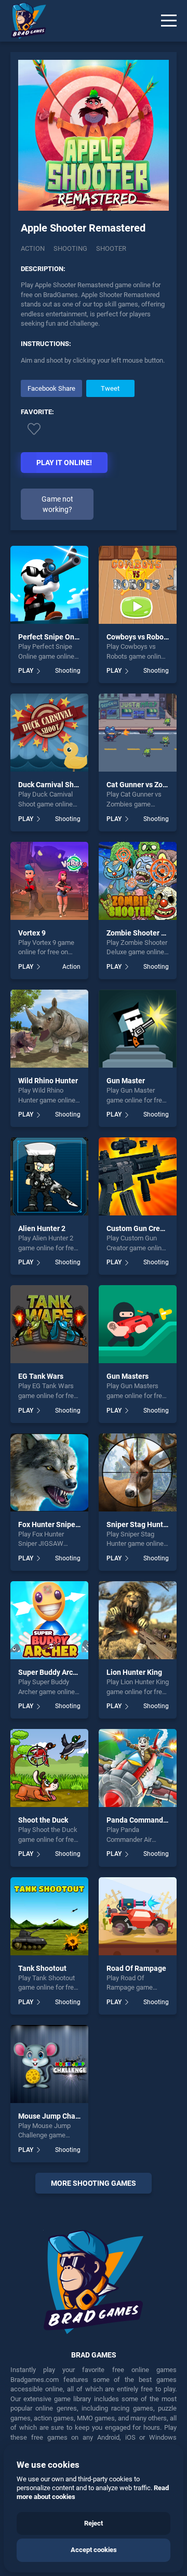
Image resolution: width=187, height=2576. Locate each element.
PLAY (26, 671)
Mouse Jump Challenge (57, 2116)
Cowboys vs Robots (138, 637)
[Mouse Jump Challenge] (49, 2064)
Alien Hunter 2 (42, 1228)
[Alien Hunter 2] (49, 1176)
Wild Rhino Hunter (48, 1081)
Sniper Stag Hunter (138, 1524)
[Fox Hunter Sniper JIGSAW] (49, 1472)
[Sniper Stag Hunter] (138, 1472)
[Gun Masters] (138, 1324)
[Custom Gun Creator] (138, 1176)
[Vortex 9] (49, 881)
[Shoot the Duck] (49, 1768)
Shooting (70, 248)
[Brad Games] (23, 21)
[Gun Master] (138, 1029)
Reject (94, 2523)
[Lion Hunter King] (138, 1620)
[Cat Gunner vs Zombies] (138, 733)
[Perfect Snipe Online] (49, 585)
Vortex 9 (32, 933)
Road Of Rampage (136, 1968)
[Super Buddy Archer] (49, 1620)
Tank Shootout (42, 1968)
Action (33, 248)
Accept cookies (94, 2550)
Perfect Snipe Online (52, 637)
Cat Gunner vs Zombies (145, 785)
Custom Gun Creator (140, 1228)
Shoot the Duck (43, 1820)
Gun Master (126, 1081)
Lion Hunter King (134, 1672)
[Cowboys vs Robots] (138, 585)
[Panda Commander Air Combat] (138, 1768)
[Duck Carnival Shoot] (49, 733)
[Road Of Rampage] (138, 1916)
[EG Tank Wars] (49, 1324)
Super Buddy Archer (51, 1672)
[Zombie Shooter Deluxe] (138, 881)
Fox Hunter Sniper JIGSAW (62, 1524)
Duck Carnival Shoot (51, 785)
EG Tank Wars (41, 1376)
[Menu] (169, 21)
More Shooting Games (94, 2183)
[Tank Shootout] (49, 1916)
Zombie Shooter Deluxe (145, 933)
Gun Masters (128, 1376)
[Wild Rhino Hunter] (49, 1029)
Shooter (111, 248)
